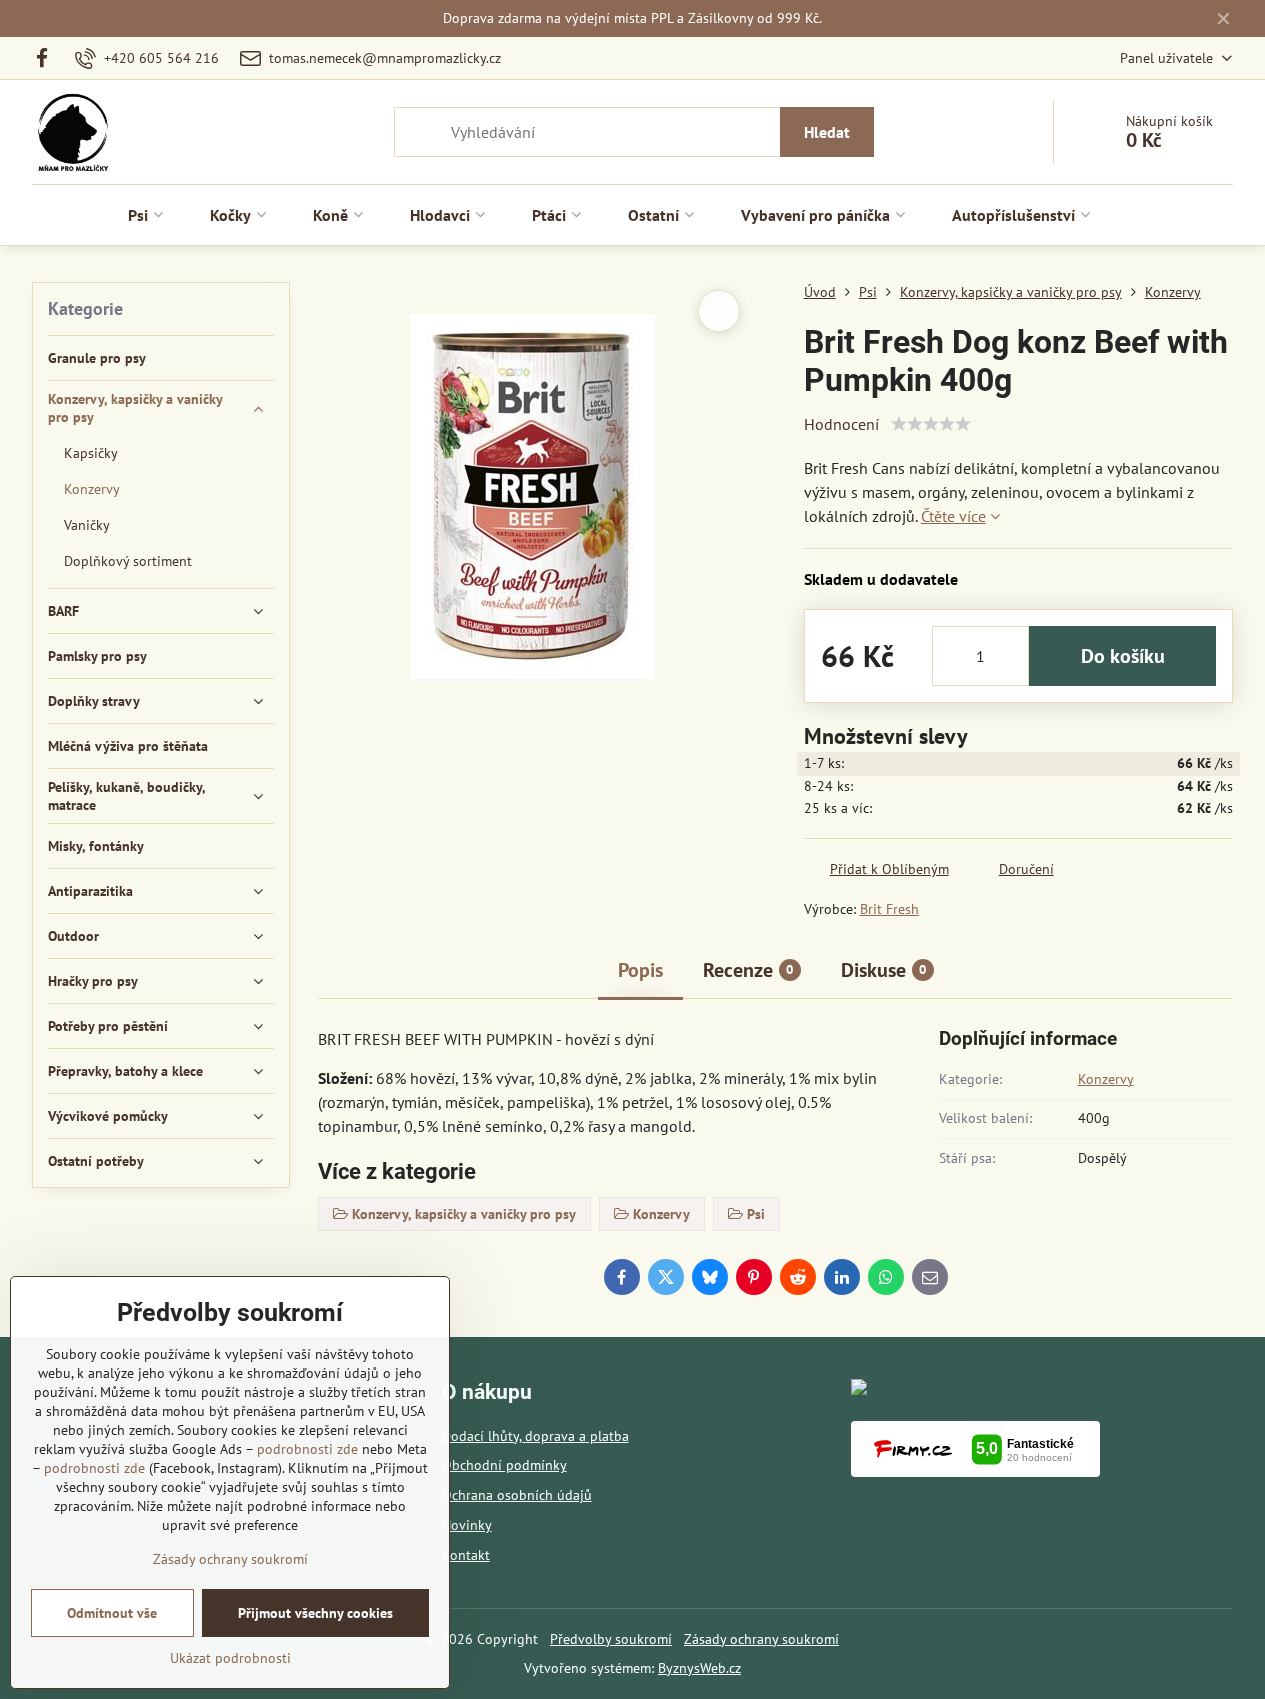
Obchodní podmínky (504, 1465)
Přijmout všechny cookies (315, 1613)
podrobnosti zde (307, 1449)
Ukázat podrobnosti (230, 1658)
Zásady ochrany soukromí (761, 1639)
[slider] (931, 424)
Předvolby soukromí (611, 1639)
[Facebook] (48, 58)
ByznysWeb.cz (699, 1668)
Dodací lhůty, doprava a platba (535, 1436)
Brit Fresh (889, 909)
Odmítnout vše (112, 1613)
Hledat (827, 132)
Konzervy (1106, 1079)
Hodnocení (841, 424)
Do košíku (1123, 656)
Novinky (467, 1525)
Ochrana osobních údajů (517, 1495)
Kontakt (466, 1555)
